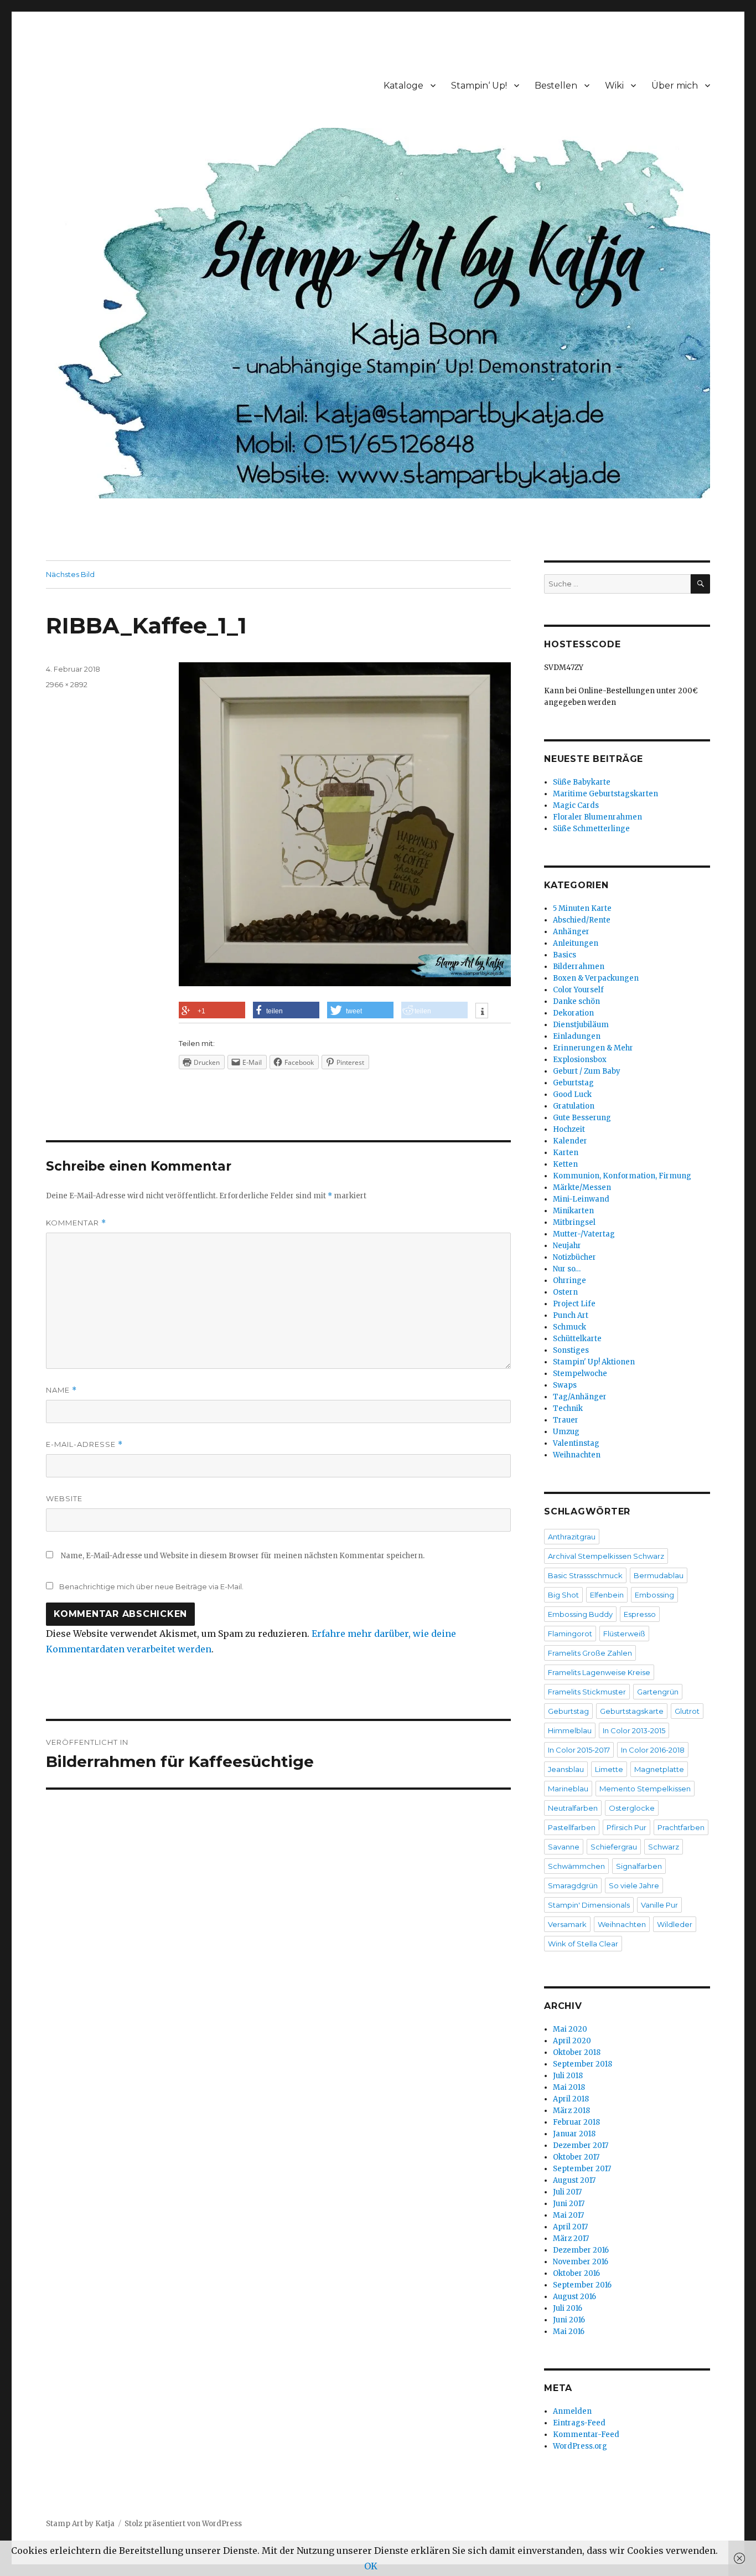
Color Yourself (578, 990)
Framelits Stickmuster (587, 1692)
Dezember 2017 (581, 2145)
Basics (565, 955)
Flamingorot (570, 1634)
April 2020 (572, 2041)
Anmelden (572, 2411)
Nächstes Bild (70, 574)
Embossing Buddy (580, 1614)
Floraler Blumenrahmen (597, 817)
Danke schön (576, 1001)
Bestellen (556, 86)
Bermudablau (659, 1575)
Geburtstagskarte (632, 1711)
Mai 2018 (569, 2087)
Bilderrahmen (579, 967)
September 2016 (582, 2285)
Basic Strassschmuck (585, 1575)
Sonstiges (571, 1350)
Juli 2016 (568, 2308)
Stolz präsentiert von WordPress (183, 2524)
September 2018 (582, 2064)
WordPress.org (580, 2446)
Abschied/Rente (582, 920)
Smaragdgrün (573, 1885)
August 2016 (574, 2297)
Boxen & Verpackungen (596, 978)
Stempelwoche (580, 1374)
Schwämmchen (576, 1866)
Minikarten (573, 1211)
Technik (568, 1408)
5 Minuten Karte (582, 908)
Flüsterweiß (624, 1634)
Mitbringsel (574, 1222)
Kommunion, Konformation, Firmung (622, 1176)
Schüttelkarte (577, 1339)
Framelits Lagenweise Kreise (599, 1672)
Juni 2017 (569, 2204)
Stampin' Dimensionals (589, 1905)
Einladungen (577, 1036)
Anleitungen (576, 943)
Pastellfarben (572, 1827)
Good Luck (572, 1094)
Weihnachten (577, 1455)
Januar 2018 (574, 2134)
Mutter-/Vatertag (584, 1234)
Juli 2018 (568, 2076)
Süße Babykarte (582, 782)
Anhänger (571, 932)
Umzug (566, 1432)
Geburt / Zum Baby (587, 1071)
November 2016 (581, 2262)
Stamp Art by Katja (80, 2524)
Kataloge (403, 86)
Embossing (654, 1595)
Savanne (564, 1847)
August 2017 (574, 2180)
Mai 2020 (570, 2029)
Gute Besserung (582, 1118)
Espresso (640, 1614)
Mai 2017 (568, 2215)
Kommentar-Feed (586, 2435)
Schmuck (569, 1327)
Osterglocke (632, 1808)
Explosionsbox (580, 1060)
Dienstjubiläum (581, 1025)
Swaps (565, 1385)
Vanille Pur (659, 1905)
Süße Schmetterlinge (591, 829)
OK (371, 2566)
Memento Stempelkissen (645, 1789)
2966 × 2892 (67, 684)
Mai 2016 (569, 2332)
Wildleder (675, 1924)
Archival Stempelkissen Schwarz (606, 1556)
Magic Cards (576, 805)
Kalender (570, 1141)
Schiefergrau (614, 1847)
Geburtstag (573, 1083)
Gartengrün (658, 1692)
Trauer (566, 1420)
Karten (566, 1153)
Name (61, 1390)
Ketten (565, 1164)
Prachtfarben (681, 1827)
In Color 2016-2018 (653, 1750)
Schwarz (664, 1847)
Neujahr (567, 1246)
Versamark (567, 1924)
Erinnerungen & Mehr (593, 1048)
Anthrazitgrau (572, 1537)
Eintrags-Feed (579, 2423)
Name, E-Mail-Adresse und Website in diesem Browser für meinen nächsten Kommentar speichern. (243, 1556)
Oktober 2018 (577, 2052)
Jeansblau (566, 1769)
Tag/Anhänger (580, 1397)
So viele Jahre (634, 1885)
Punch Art (571, 1315)
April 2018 (571, 2099)
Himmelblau (570, 1730)
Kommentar (76, 1223)
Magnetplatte (659, 1769)
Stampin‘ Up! (479, 86)
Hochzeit (569, 1129)
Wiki (614, 86)
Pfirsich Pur (626, 1827)
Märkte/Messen (582, 1187)
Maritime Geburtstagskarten (605, 794)
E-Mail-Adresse (84, 1444)
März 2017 (571, 2238)
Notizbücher (574, 1257)
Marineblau (568, 1789)
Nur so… (567, 1269)
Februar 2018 (576, 2122)
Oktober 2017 (576, 2157)
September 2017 (582, 2169)
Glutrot (687, 1711)
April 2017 (570, 2227)
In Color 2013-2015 (634, 1730)
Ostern (565, 1292)
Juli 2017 (567, 2192)
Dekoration (573, 1013)
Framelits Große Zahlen (590, 1653)
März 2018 (571, 2111)
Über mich (675, 86)
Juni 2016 (569, 2320)
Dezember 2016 (581, 2250)
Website (64, 1498)
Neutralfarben (573, 1808)
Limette (609, 1769)
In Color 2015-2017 (579, 1750)
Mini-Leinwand (581, 1199)
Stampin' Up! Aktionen (594, 1362)
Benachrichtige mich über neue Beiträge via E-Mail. (151, 1586)
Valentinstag (576, 1443)
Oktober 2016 (576, 2273)
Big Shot (563, 1595)
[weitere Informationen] (482, 1012)
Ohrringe (569, 1281)
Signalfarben (639, 1866)
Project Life (574, 1304)
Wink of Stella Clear (583, 1944)
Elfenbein (607, 1595)
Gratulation (574, 1106)
